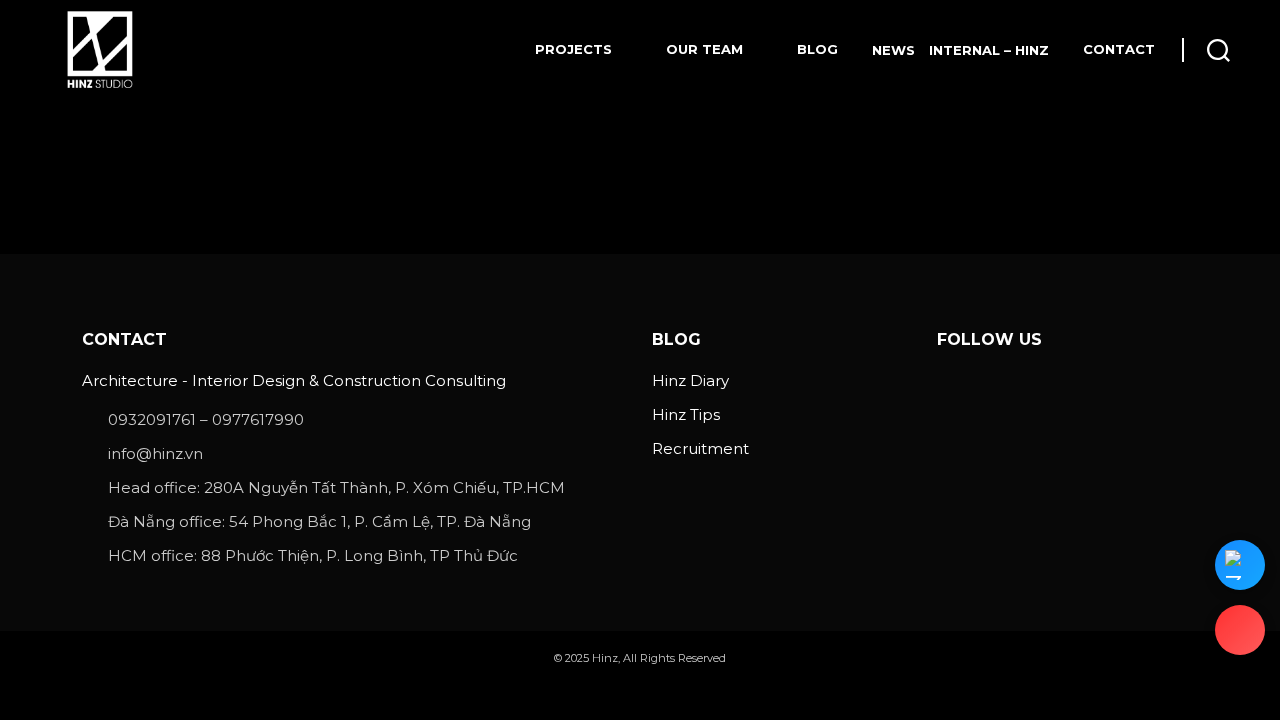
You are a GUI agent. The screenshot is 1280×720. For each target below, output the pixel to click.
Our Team (704, 49)
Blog (817, 49)
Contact (1119, 49)
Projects (573, 49)
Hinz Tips (686, 414)
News (893, 50)
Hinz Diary (690, 380)
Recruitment (700, 448)
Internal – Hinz (989, 50)
